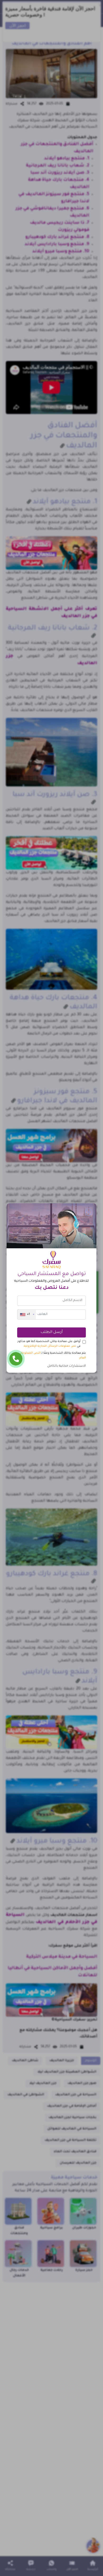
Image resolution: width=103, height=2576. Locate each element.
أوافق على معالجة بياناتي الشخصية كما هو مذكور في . (49, 1344)
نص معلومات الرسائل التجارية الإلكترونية (50, 1346)
